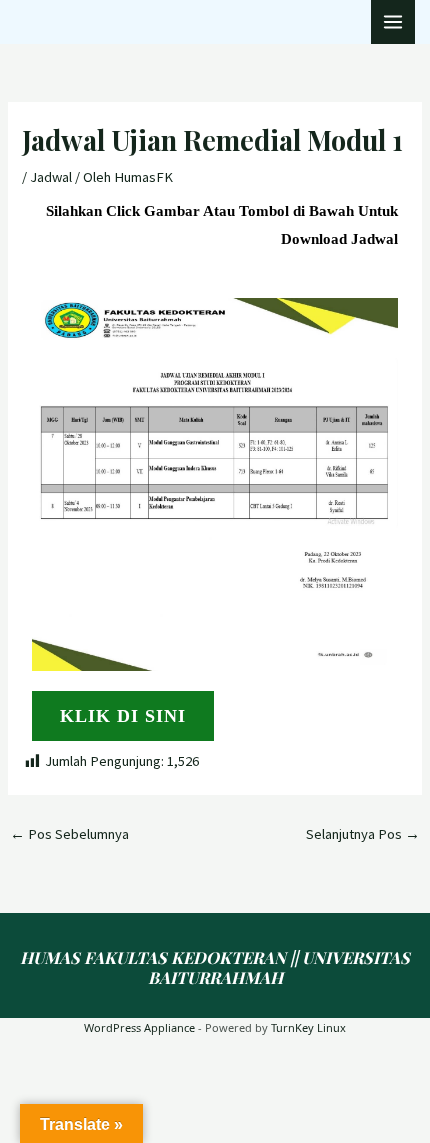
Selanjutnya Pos (363, 834)
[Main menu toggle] (393, 22)
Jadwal (51, 177)
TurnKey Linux (308, 1027)
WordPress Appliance (139, 1027)
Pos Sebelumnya (69, 834)
